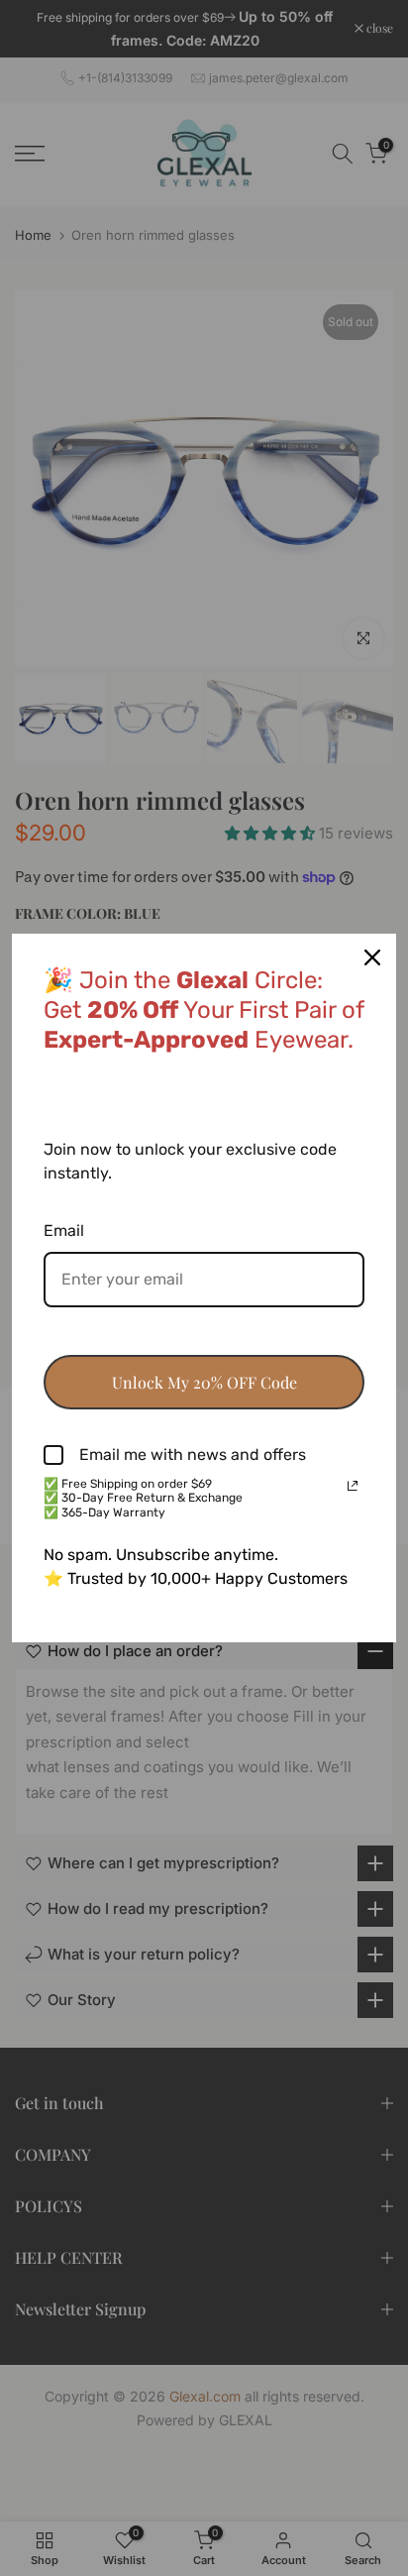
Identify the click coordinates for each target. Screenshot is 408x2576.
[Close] (372, 957)
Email (64, 1231)
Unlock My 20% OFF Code (204, 1382)
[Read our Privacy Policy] (353, 1486)
